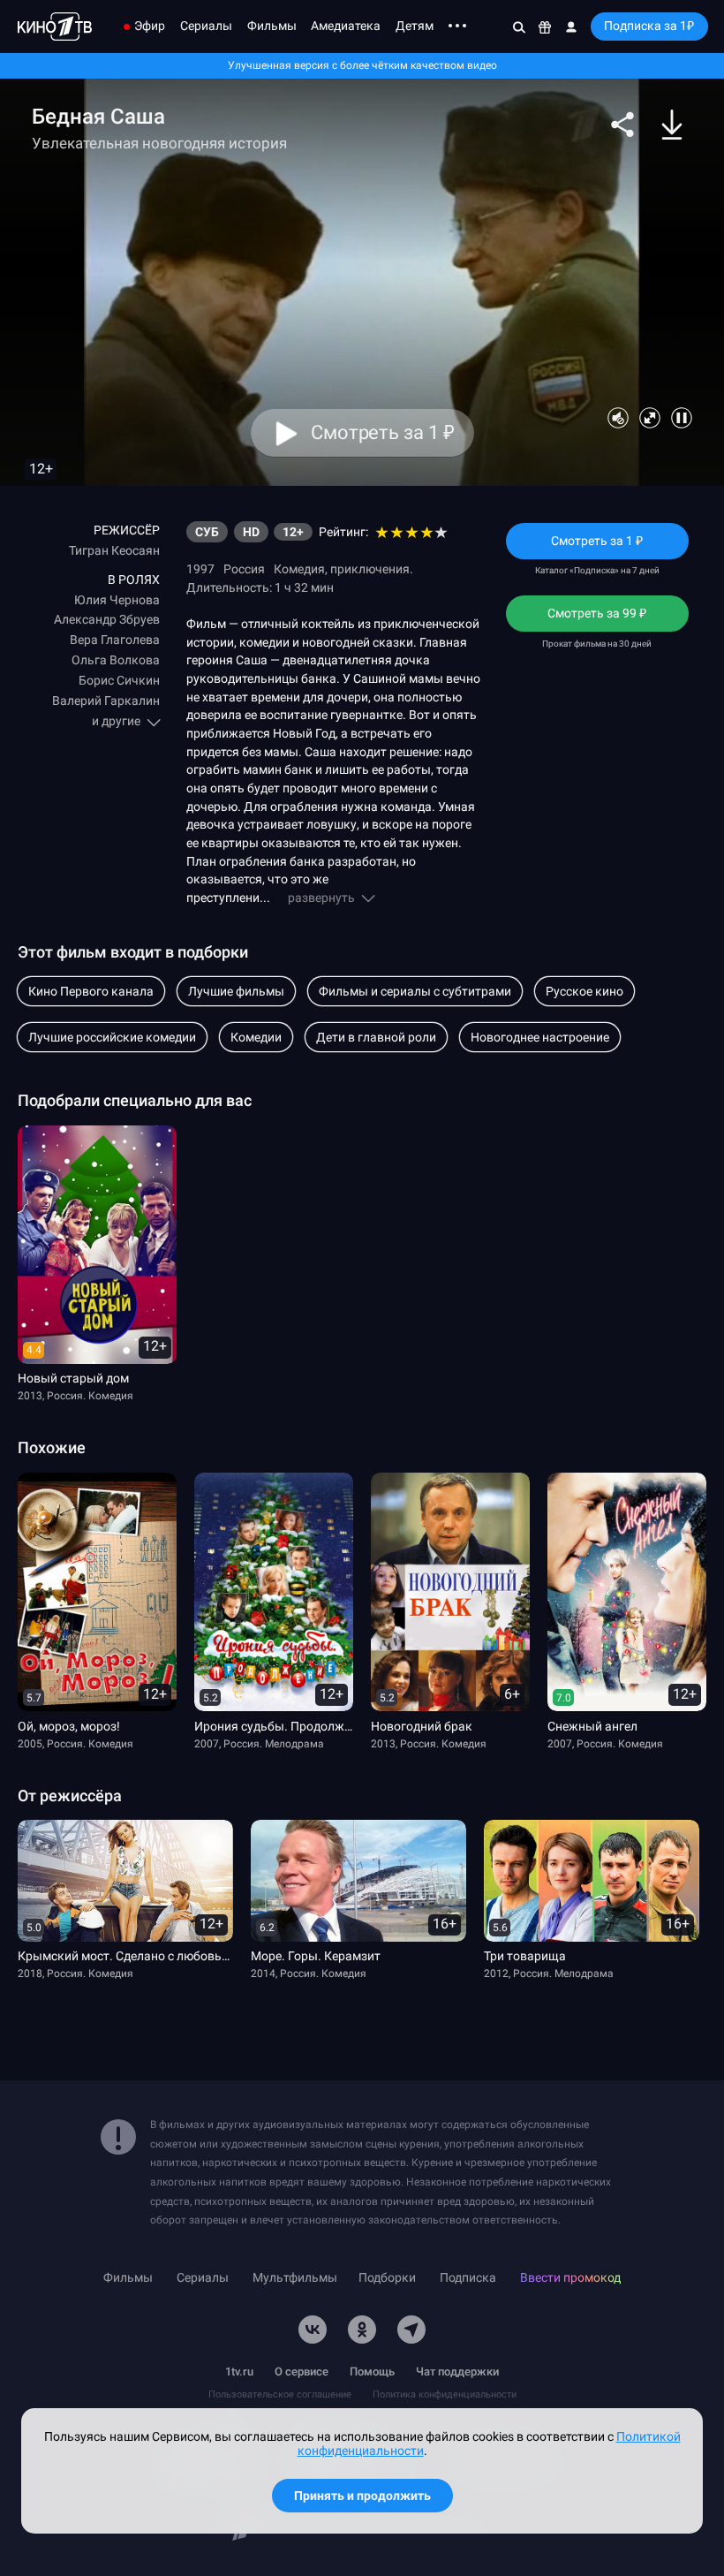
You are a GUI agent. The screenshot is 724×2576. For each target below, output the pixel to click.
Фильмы (272, 26)
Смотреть (597, 546)
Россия (244, 569)
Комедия (299, 569)
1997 (200, 569)
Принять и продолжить (362, 2496)
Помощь (372, 2371)
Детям (415, 26)
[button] (622, 125)
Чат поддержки (457, 2371)
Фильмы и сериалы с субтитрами (415, 991)
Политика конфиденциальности (445, 2394)
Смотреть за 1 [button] (382, 433)
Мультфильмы (295, 2278)
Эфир (150, 26)
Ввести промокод (570, 2278)
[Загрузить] (672, 125)
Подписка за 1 (649, 26)
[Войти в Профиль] (571, 27)
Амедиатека (346, 26)
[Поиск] (519, 27)
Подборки (387, 2278)
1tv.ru (239, 2371)
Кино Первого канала (91, 991)
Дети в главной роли (376, 1037)
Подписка (468, 2278)
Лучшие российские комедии (112, 1037)
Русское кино (584, 991)
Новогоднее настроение (540, 1037)
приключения (370, 569)
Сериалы (206, 26)
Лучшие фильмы (236, 991)
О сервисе (302, 2371)
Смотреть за (597, 619)
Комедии (256, 1037)
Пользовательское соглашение (280, 2394)
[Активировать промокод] (545, 27)
